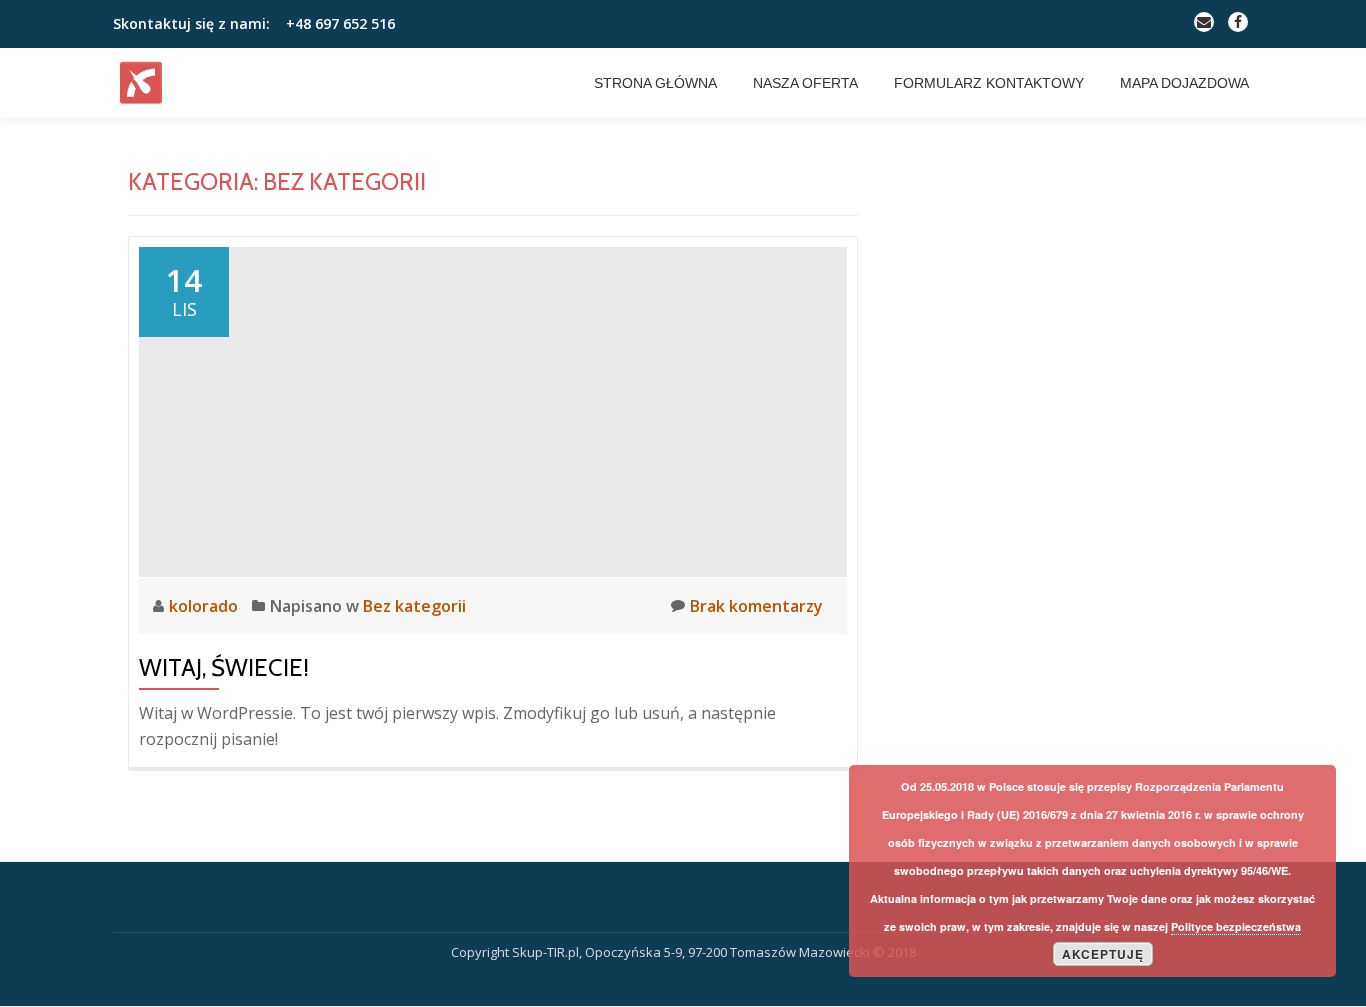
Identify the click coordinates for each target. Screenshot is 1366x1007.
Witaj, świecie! (224, 667)
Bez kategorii (414, 606)
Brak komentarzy (756, 606)
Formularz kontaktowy (989, 83)
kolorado (205, 606)
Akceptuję (1103, 954)
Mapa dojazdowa (1184, 83)
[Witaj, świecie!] (493, 410)
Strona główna (655, 83)
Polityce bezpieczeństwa (1236, 926)
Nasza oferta (805, 83)
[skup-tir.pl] (144, 83)
